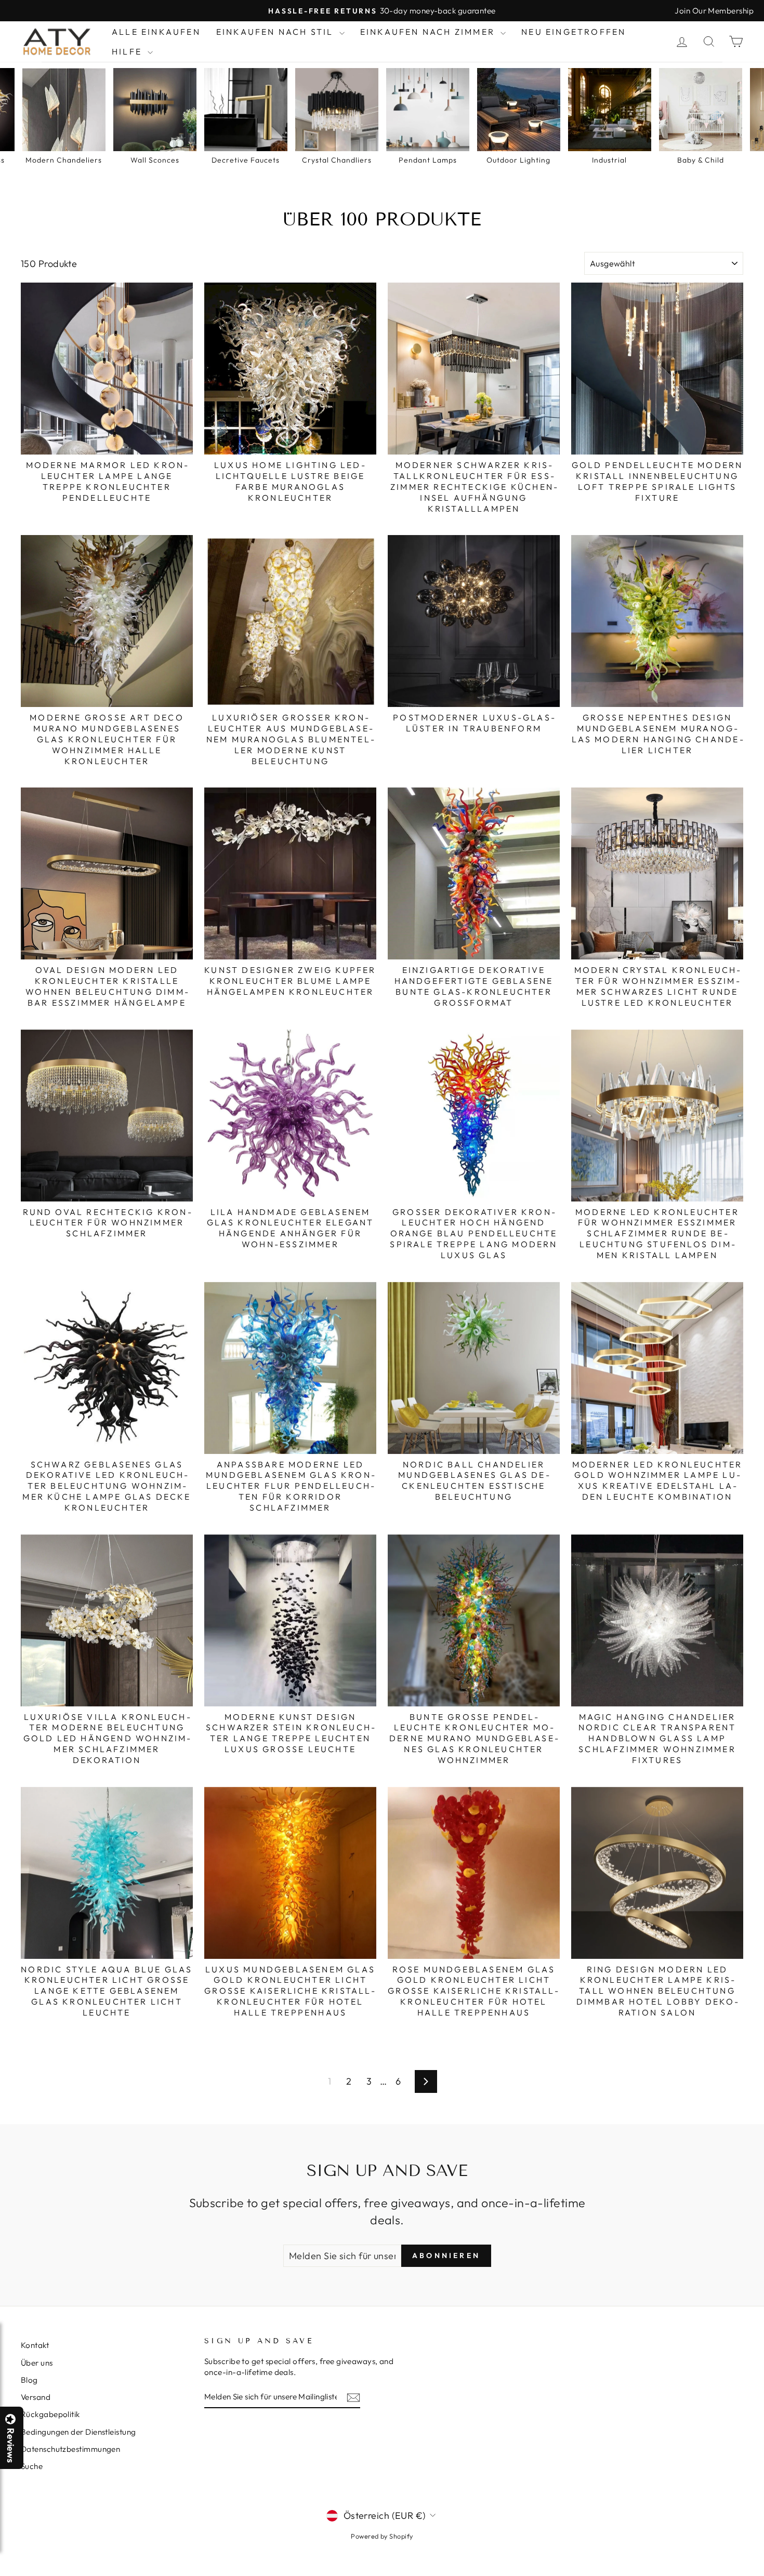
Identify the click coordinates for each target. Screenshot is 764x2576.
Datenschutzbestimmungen (70, 2449)
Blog (29, 2380)
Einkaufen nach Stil (276, 32)
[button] (763, 2575)
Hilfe (128, 51)
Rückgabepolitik (50, 2414)
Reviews (10, 2445)
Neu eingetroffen (574, 32)
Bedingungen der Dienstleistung (78, 2432)
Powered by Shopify (382, 2536)
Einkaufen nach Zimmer (429, 32)
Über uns (37, 2363)
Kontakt (35, 2345)
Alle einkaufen (156, 32)
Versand (36, 2397)
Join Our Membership (714, 11)
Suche (32, 2466)
